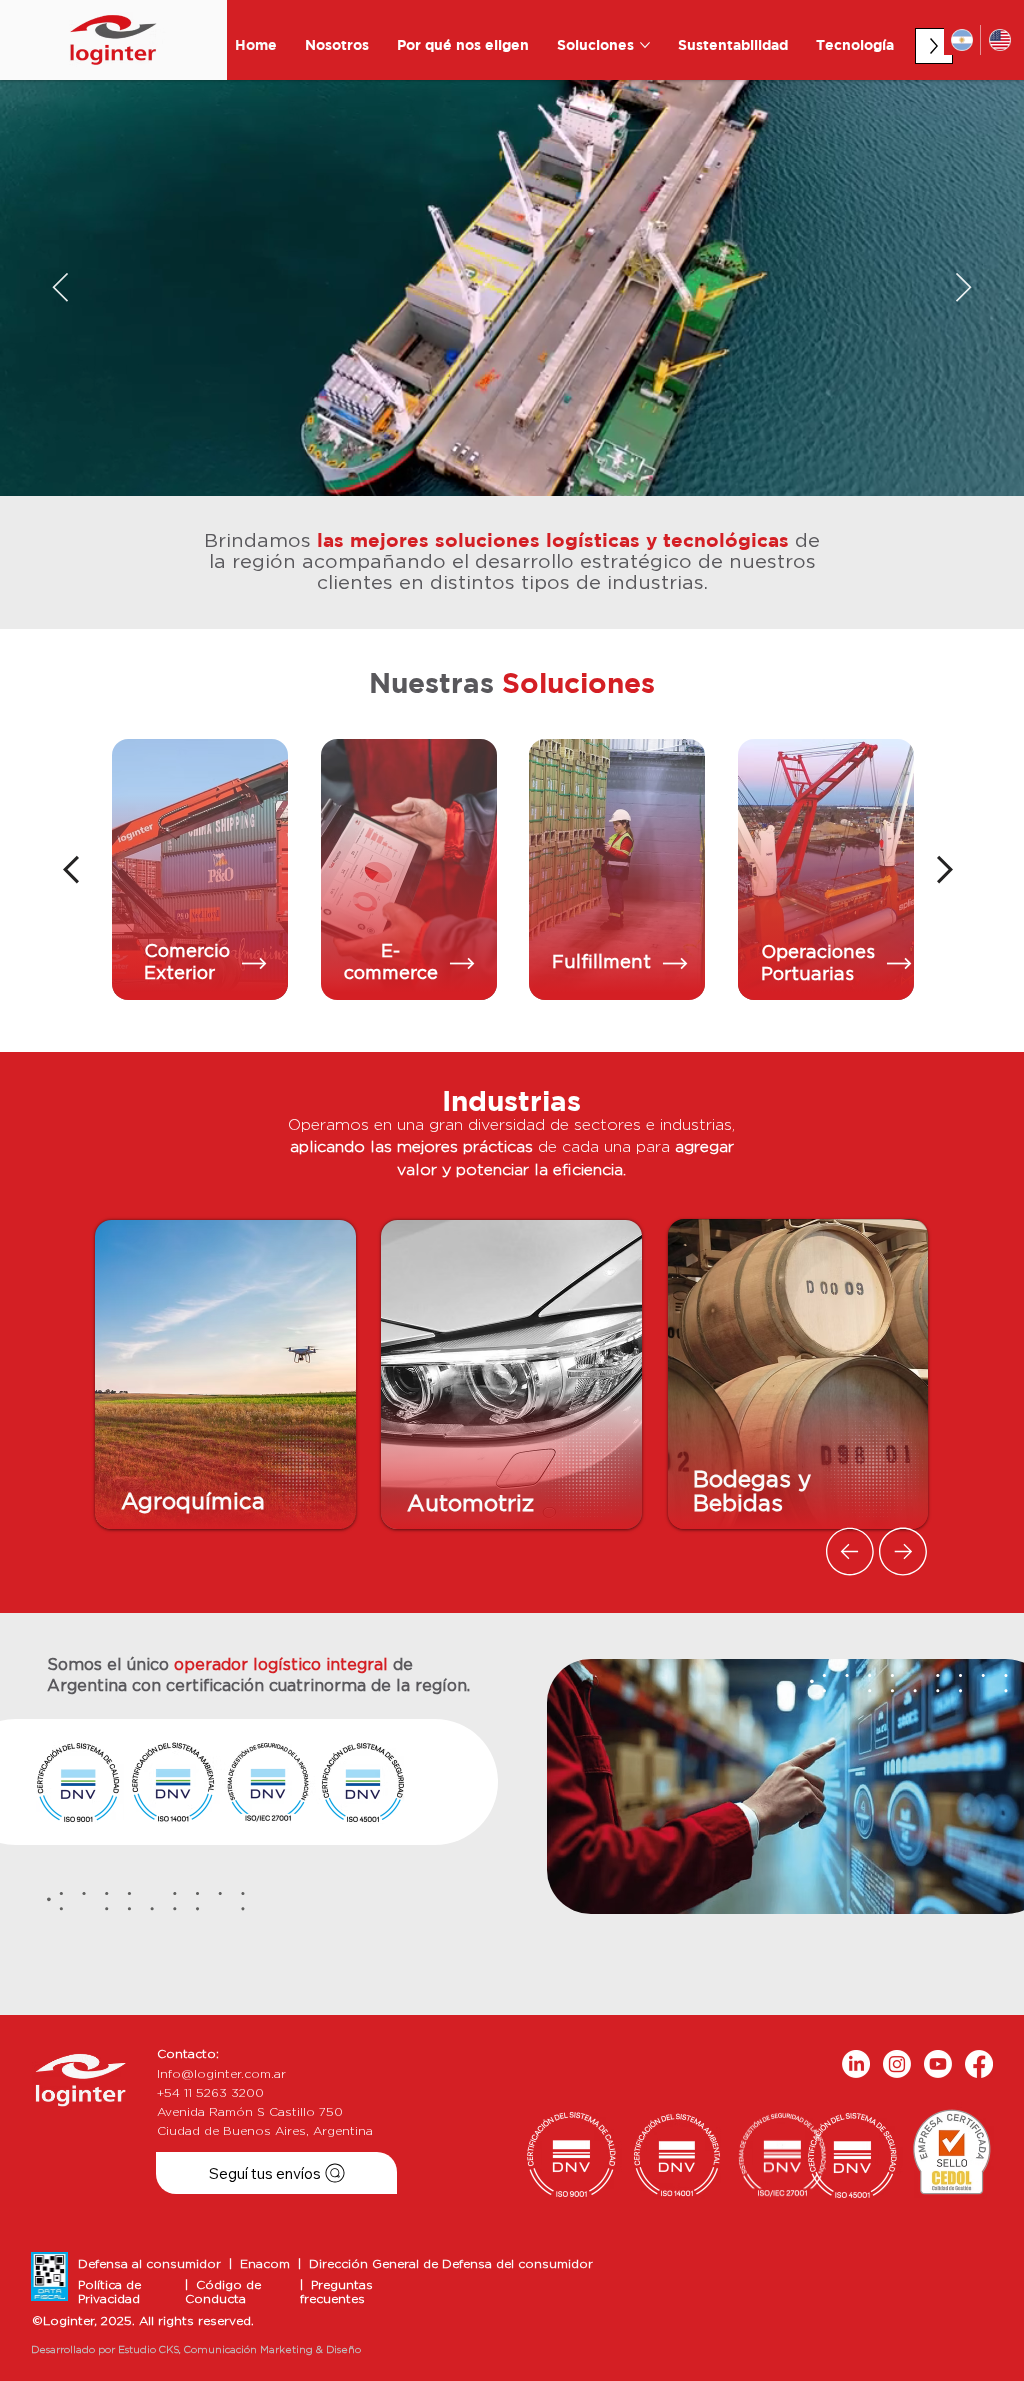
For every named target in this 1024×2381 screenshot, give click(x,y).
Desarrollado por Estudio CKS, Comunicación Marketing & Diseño (196, 2350)
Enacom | (274, 2264)
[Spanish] (962, 40)
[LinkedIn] (856, 2064)
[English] (999, 40)
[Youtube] (938, 2064)
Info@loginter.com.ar (221, 2074)
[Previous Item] (60, 288)
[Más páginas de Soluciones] (645, 45)
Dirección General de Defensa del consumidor (451, 2264)
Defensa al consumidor (153, 2264)
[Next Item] (963, 288)
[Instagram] (897, 2064)
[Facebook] (979, 2064)
